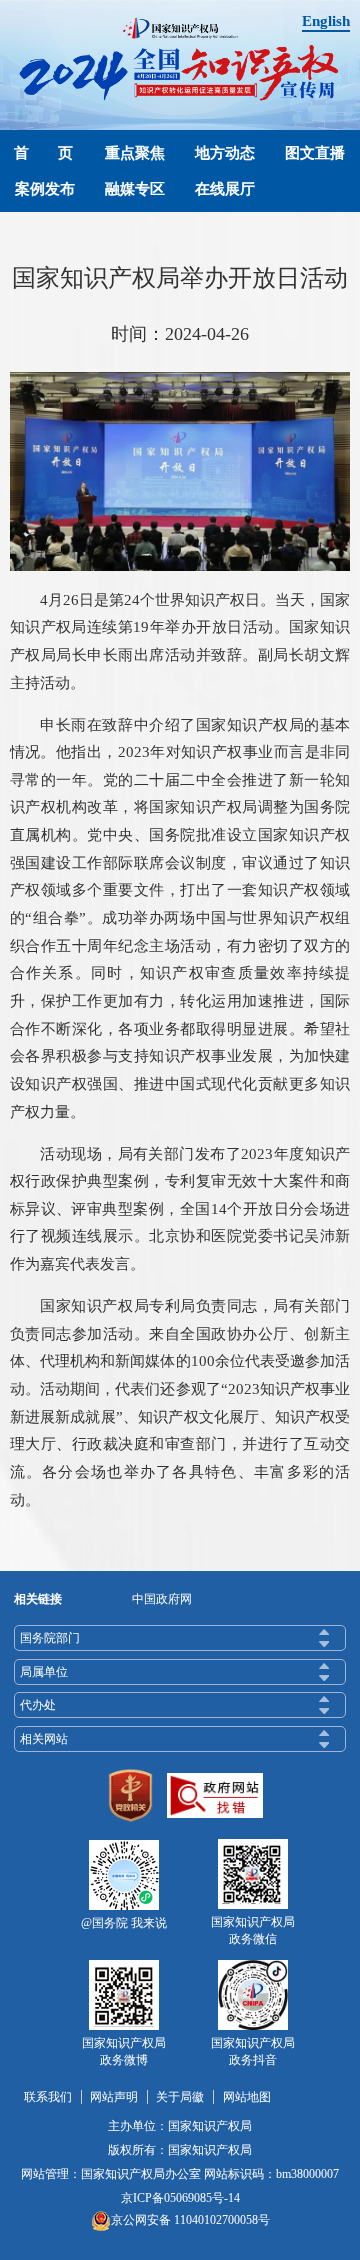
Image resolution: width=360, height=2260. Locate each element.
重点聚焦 (135, 152)
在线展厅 (225, 188)
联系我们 (48, 2097)
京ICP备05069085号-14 (180, 2198)
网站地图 (247, 2097)
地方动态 (225, 152)
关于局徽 (180, 2097)
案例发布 (45, 188)
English (326, 20)
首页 (52, 152)
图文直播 (315, 152)
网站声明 (114, 2097)
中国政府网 (162, 1599)
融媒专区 (135, 188)
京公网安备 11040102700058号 (190, 2220)
